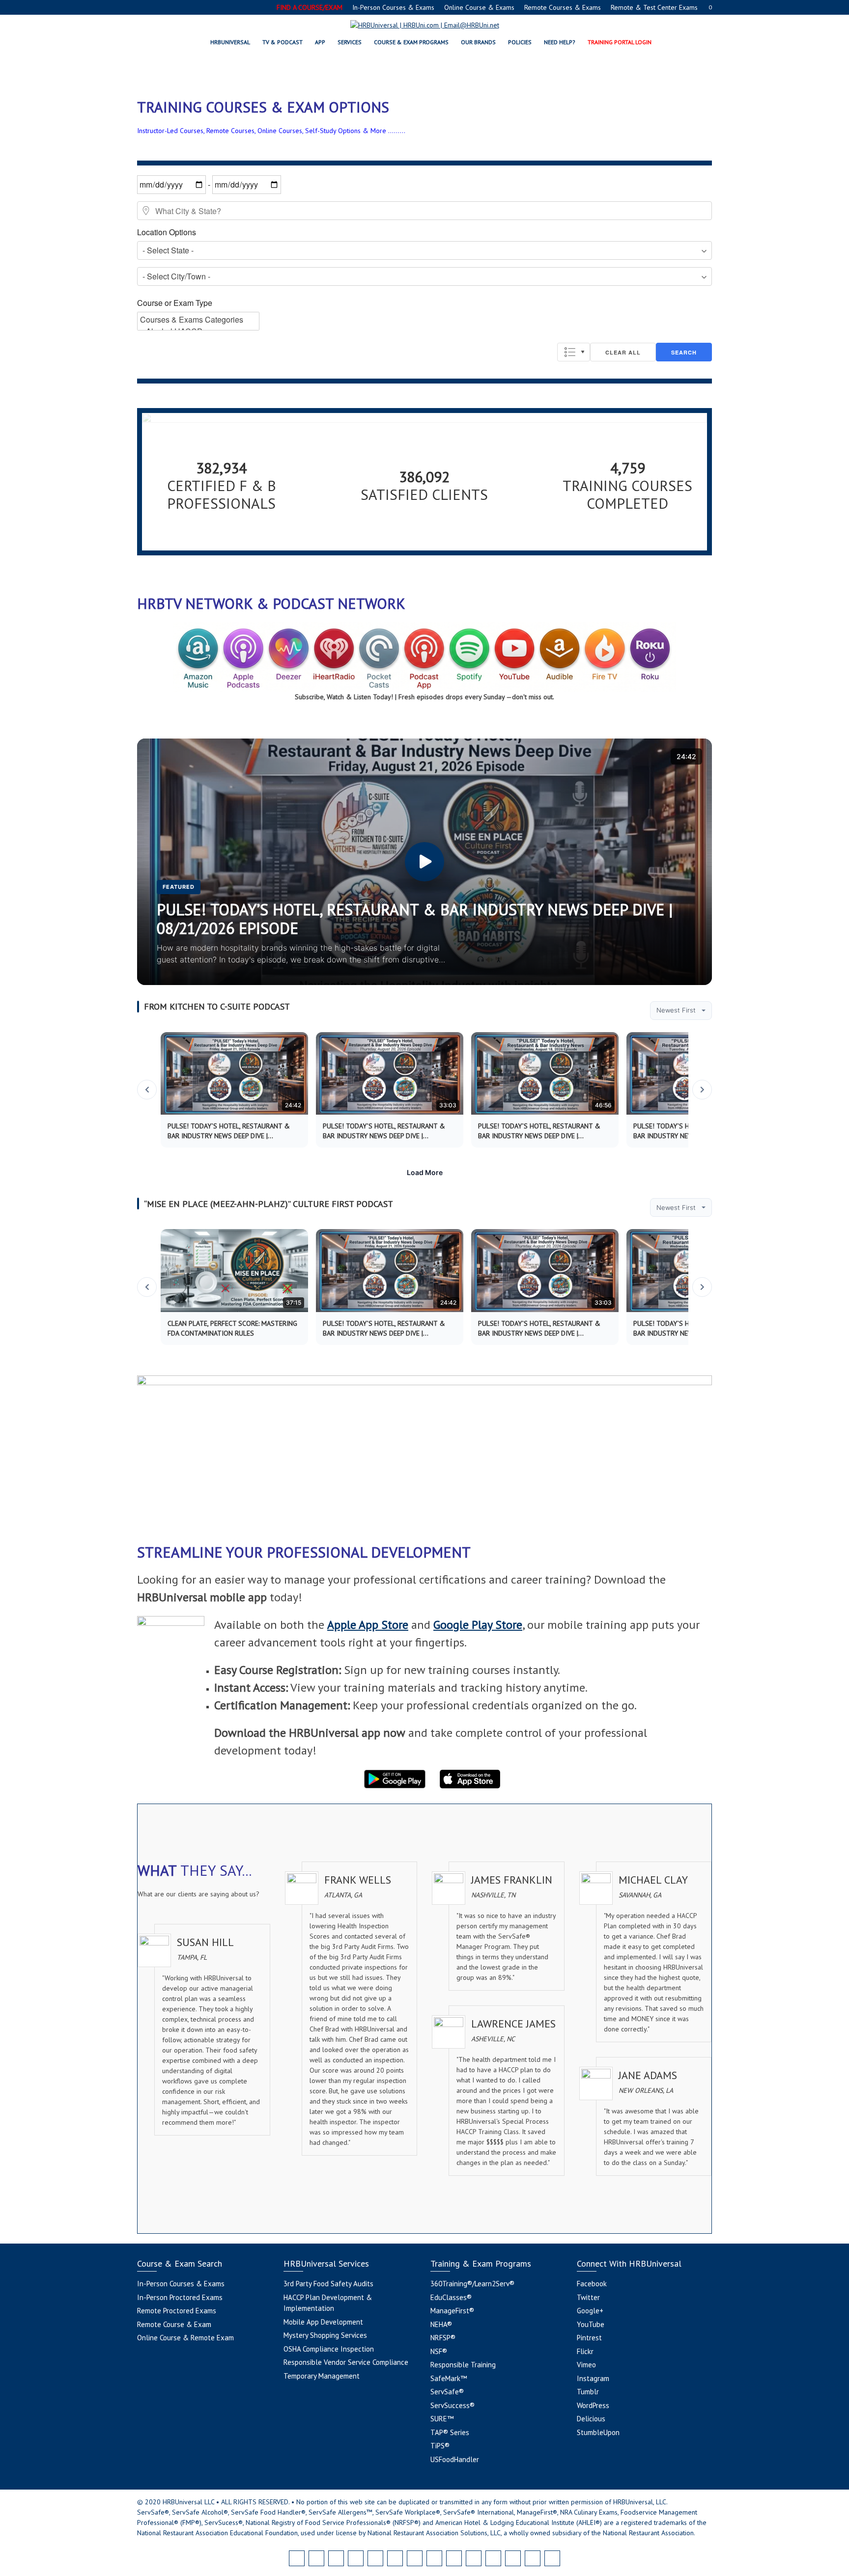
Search (684, 352)
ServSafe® (447, 2392)
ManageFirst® (452, 2311)
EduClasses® (451, 2297)
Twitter (588, 2297)
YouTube (591, 2324)
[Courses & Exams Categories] (198, 320)
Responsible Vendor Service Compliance (346, 2362)
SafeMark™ (449, 2378)
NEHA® (441, 2324)
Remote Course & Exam (174, 2324)
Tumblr (588, 2392)
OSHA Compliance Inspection (329, 2349)
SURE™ (442, 2419)
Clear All (623, 352)
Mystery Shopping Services (325, 2335)
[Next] (702, 1090)
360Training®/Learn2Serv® (472, 2284)
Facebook (592, 2284)
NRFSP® (443, 2338)
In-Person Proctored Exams (180, 2297)
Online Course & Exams (479, 7)
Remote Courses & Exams (563, 7)
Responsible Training (463, 2365)
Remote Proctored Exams (177, 2311)
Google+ (590, 2311)
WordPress (593, 2405)
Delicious (591, 2419)
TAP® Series (450, 2432)
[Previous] (147, 1090)
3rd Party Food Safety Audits (328, 2284)
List (574, 352)
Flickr (585, 2351)
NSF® (439, 2351)
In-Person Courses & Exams (393, 7)
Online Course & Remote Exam (185, 2338)
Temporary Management (322, 2376)
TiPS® (440, 2446)
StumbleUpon (598, 2432)
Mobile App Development (323, 2322)
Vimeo (586, 2365)
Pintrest (589, 2338)
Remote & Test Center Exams (654, 7)
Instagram (593, 2378)
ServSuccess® (453, 2405)
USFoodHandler (455, 2459)
